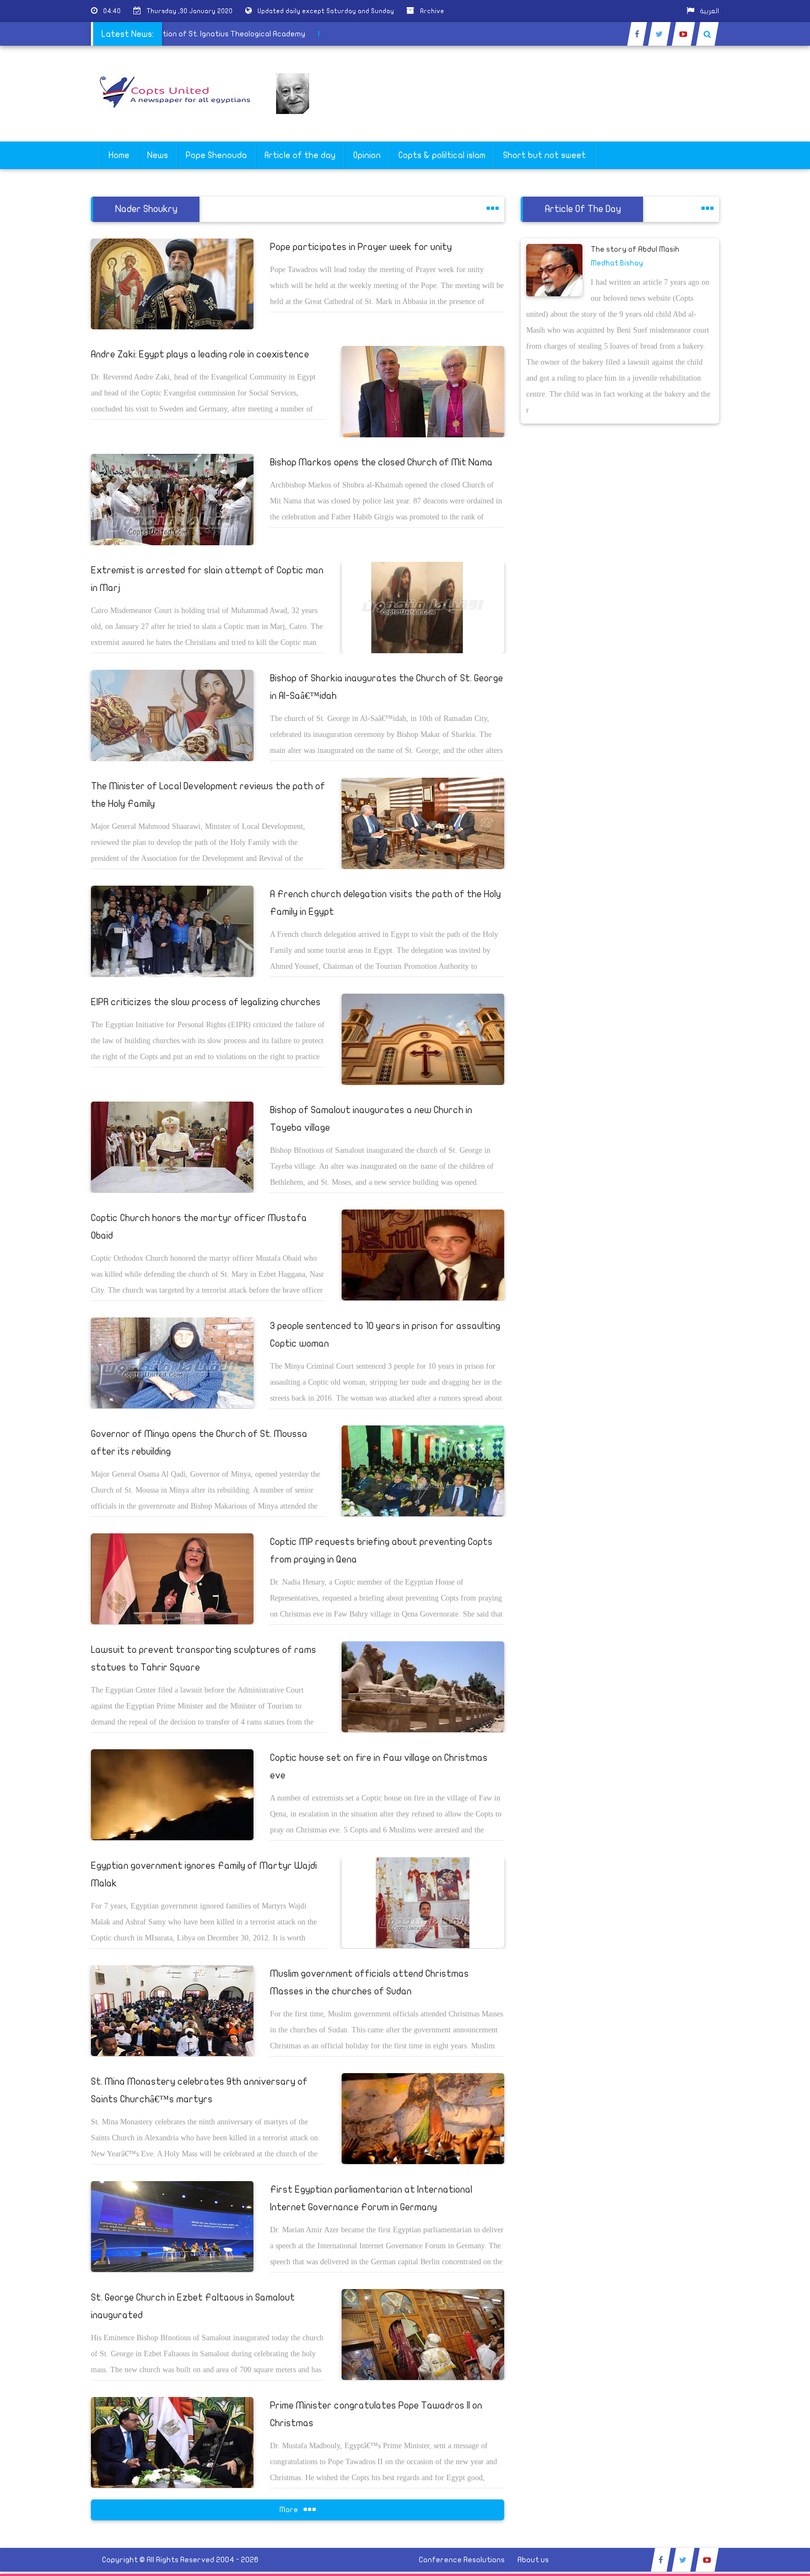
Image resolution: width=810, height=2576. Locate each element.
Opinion (367, 155)
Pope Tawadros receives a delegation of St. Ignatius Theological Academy (216, 34)
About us (533, 2560)
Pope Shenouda (216, 155)
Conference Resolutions (462, 2560)
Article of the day (300, 155)
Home (119, 155)
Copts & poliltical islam (442, 155)
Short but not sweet (544, 155)
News (158, 155)
